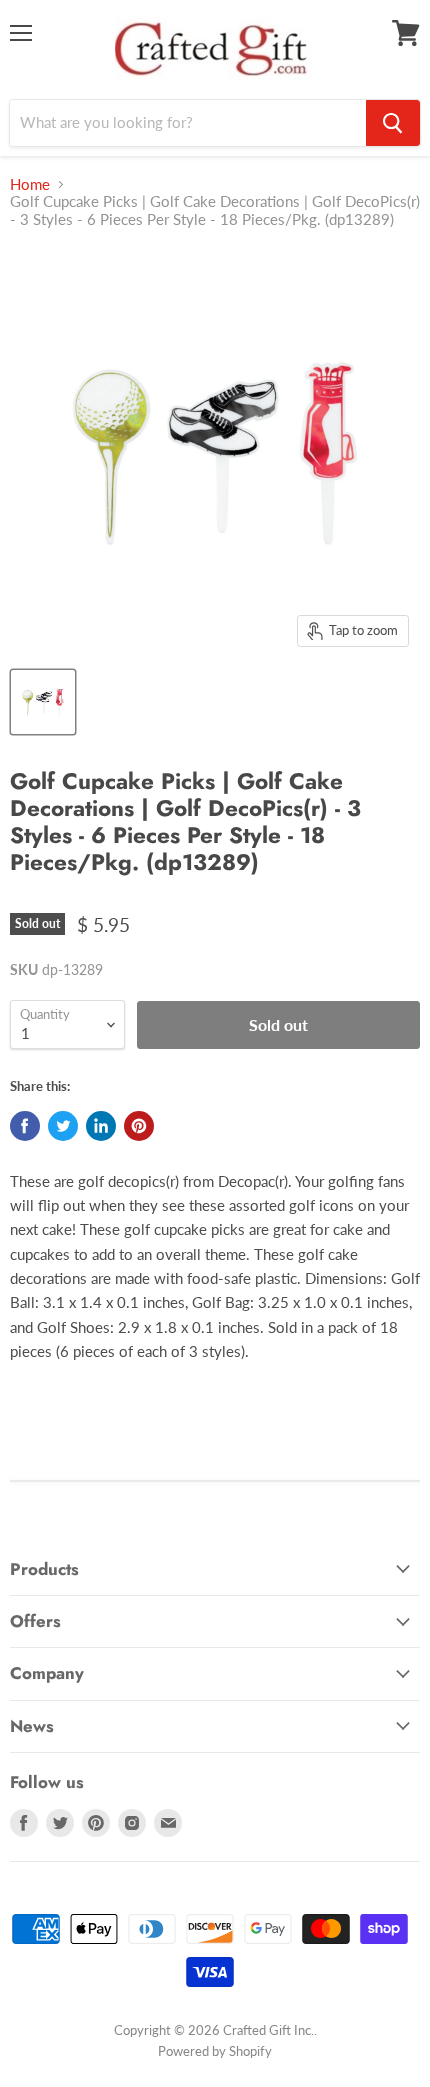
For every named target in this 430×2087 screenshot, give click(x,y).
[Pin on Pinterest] (139, 1126)
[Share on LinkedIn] (101, 1126)
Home (30, 184)
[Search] (393, 123)
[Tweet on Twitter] (63, 1126)
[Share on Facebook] (25, 1126)
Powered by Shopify (215, 2051)
